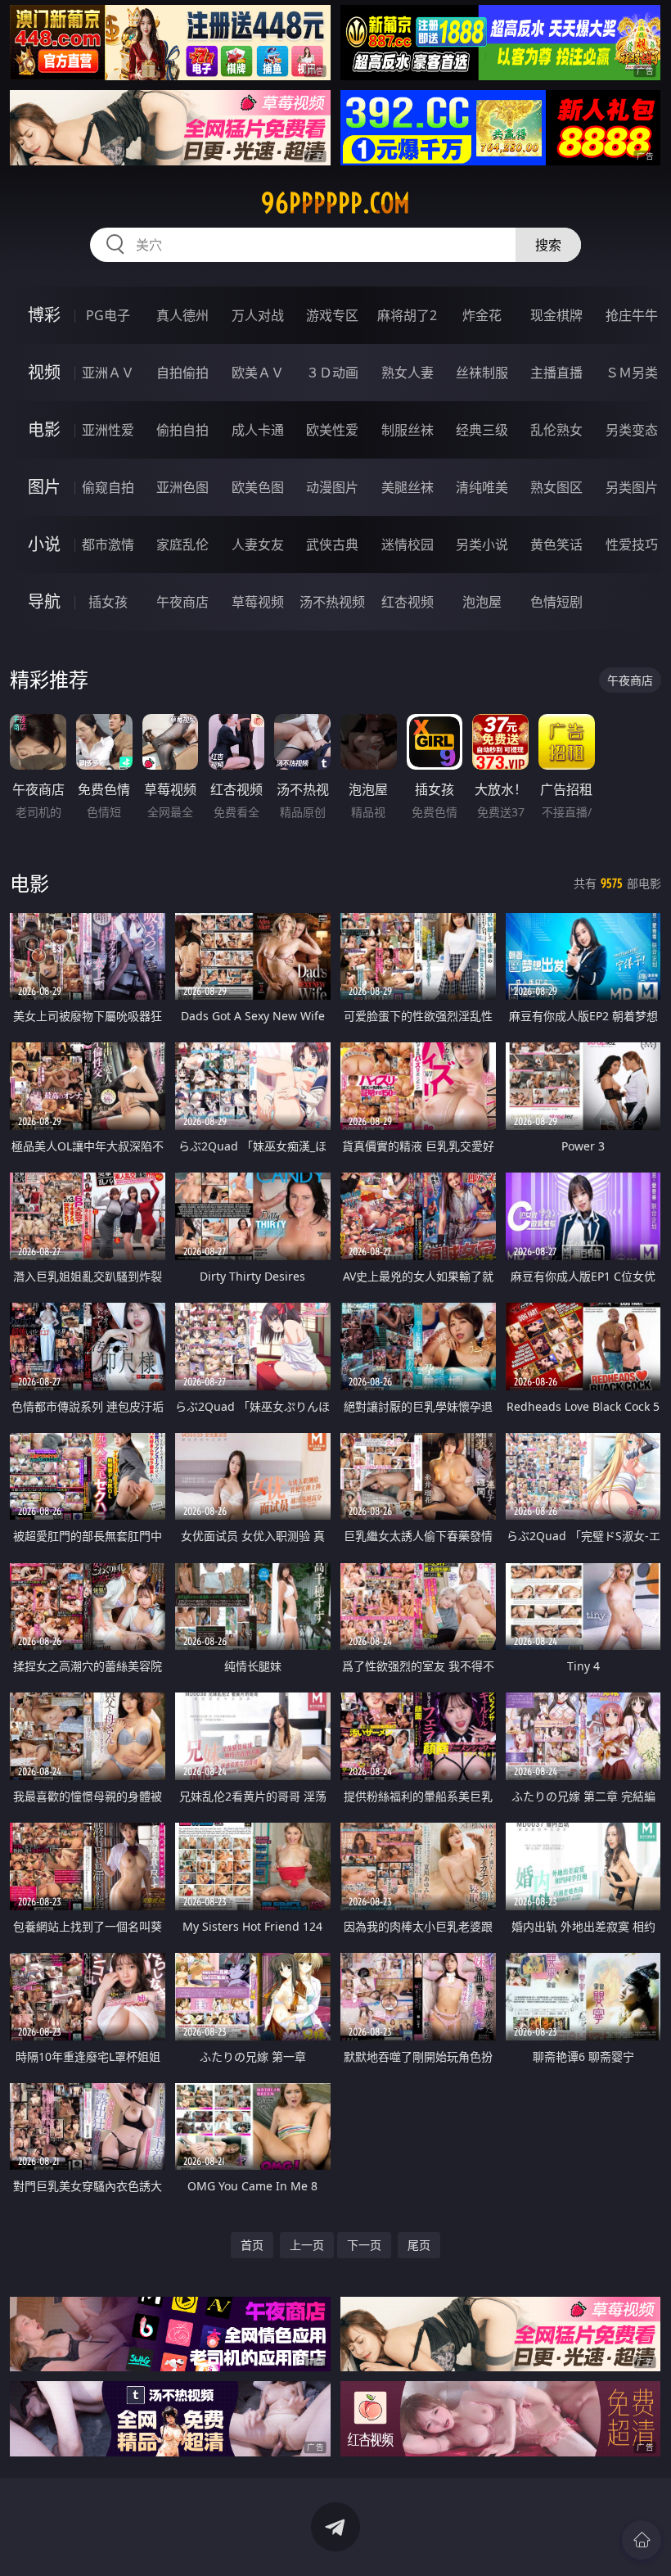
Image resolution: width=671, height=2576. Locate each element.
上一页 (307, 2245)
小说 (44, 544)
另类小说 (482, 545)
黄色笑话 (556, 545)
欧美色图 (258, 487)
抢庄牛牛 (632, 315)
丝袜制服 (482, 373)
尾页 (419, 2245)
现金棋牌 (556, 315)
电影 (44, 429)
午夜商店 (182, 602)
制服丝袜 (408, 430)
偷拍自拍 (182, 430)
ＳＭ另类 (632, 373)
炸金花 (482, 315)
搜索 (548, 245)
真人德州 (182, 315)
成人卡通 (258, 430)
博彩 (44, 315)
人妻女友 (258, 545)
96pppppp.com (335, 203)
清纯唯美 (482, 487)
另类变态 (632, 430)
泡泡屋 (482, 602)
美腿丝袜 (408, 487)
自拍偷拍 (182, 373)
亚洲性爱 (108, 430)
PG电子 (108, 315)
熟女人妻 (408, 373)
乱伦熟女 (556, 430)
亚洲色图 (182, 487)
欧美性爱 (332, 430)
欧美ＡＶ (258, 373)
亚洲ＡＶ (108, 373)
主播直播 (556, 373)
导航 (44, 601)
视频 (44, 372)
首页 (252, 2245)
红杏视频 (408, 602)
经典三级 (482, 430)
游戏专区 (332, 315)
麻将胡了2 (407, 315)
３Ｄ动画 (332, 373)
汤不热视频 (332, 602)
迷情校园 (408, 545)
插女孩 (108, 602)
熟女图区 (556, 487)
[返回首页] (642, 2540)
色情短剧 (556, 602)
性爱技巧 (632, 545)
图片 (44, 487)
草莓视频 (258, 602)
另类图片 (632, 487)
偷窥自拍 (108, 487)
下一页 (364, 2245)
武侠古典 (332, 545)
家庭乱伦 (182, 545)
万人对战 (258, 315)
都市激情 (108, 545)
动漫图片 (332, 487)
